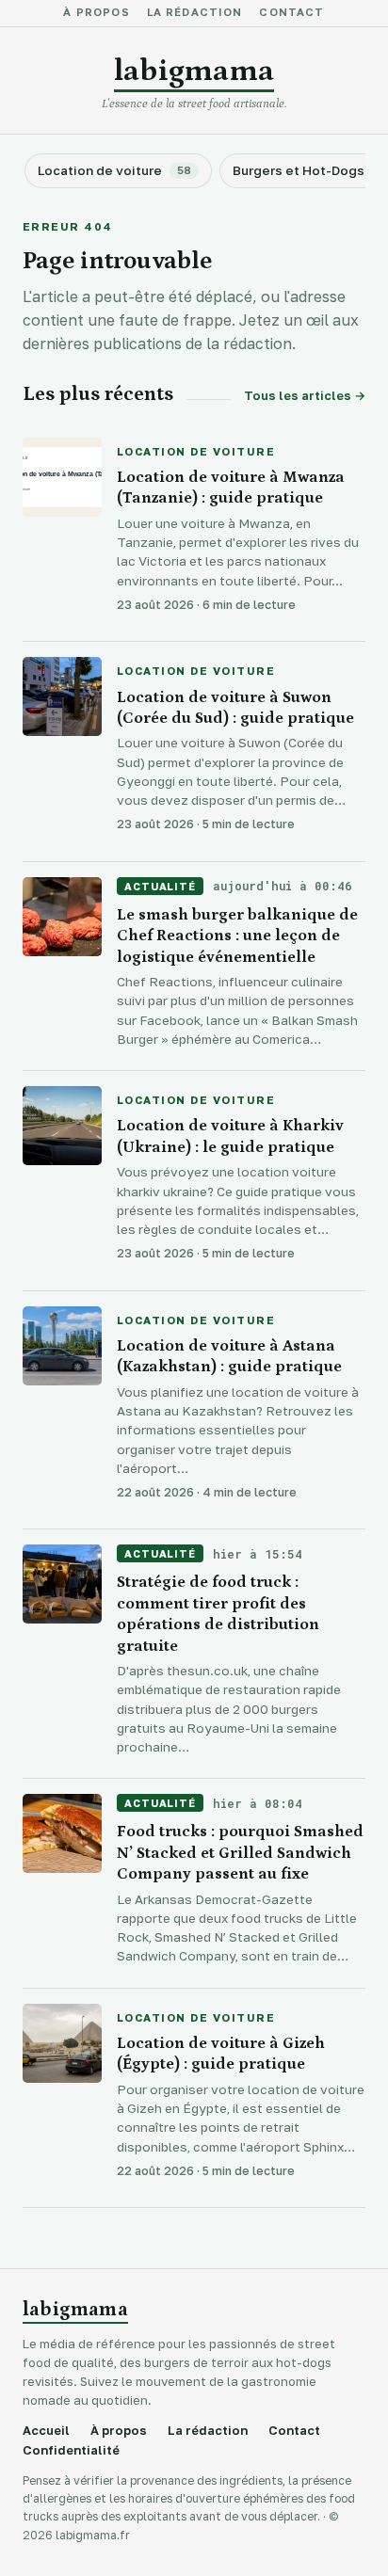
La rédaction (195, 13)
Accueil (46, 2431)
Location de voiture (196, 453)
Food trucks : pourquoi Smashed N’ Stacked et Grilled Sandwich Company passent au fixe (240, 1853)
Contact (291, 13)
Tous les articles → (305, 396)
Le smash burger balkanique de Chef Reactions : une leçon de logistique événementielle (237, 936)
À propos (96, 13)
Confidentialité (71, 2450)
